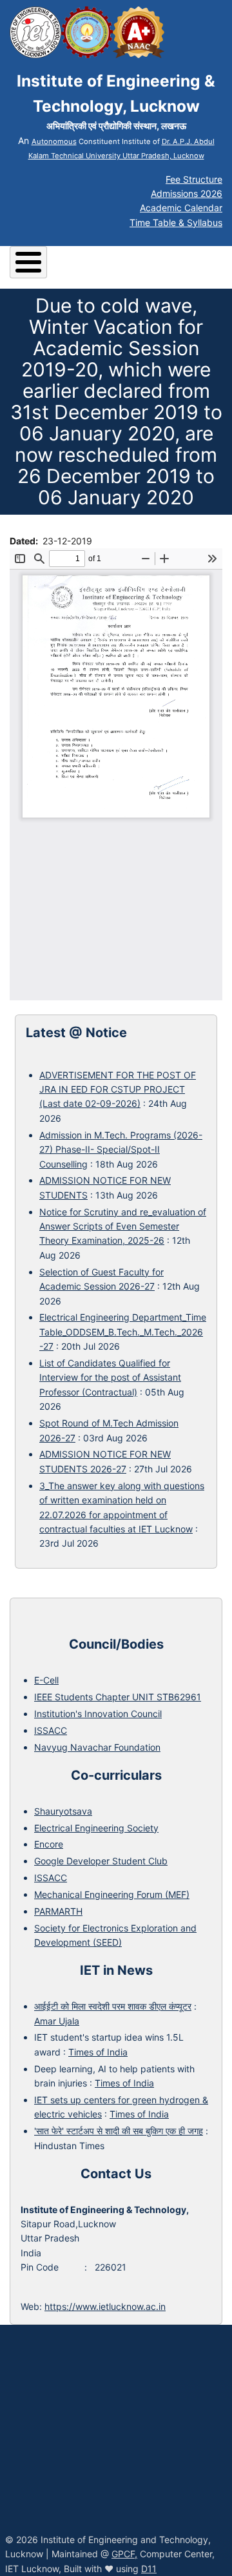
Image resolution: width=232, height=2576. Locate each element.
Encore (49, 1844)
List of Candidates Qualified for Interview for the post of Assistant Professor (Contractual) (110, 1377)
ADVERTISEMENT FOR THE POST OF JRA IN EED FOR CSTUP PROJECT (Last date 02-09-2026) (118, 1089)
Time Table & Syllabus (176, 222)
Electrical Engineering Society (96, 1828)
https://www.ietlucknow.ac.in (105, 2306)
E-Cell (46, 1680)
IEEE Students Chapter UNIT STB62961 (118, 1697)
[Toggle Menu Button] (28, 262)
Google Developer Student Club (101, 1861)
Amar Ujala (57, 2021)
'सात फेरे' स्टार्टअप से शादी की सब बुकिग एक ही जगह (119, 2131)
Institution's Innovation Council (98, 1714)
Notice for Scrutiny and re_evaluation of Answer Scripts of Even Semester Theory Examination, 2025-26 (123, 1226)
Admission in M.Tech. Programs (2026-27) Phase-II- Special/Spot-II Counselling (121, 1149)
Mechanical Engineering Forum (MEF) (112, 1894)
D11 (149, 2569)
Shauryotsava (63, 1811)
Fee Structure (194, 179)
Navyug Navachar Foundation (97, 1747)
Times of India (98, 2052)
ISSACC (51, 1730)
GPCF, (124, 2554)
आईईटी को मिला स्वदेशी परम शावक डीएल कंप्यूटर (113, 2006)
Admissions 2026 (187, 193)
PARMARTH (58, 1911)
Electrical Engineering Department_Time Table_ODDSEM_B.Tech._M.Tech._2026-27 (123, 1332)
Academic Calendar (181, 208)
